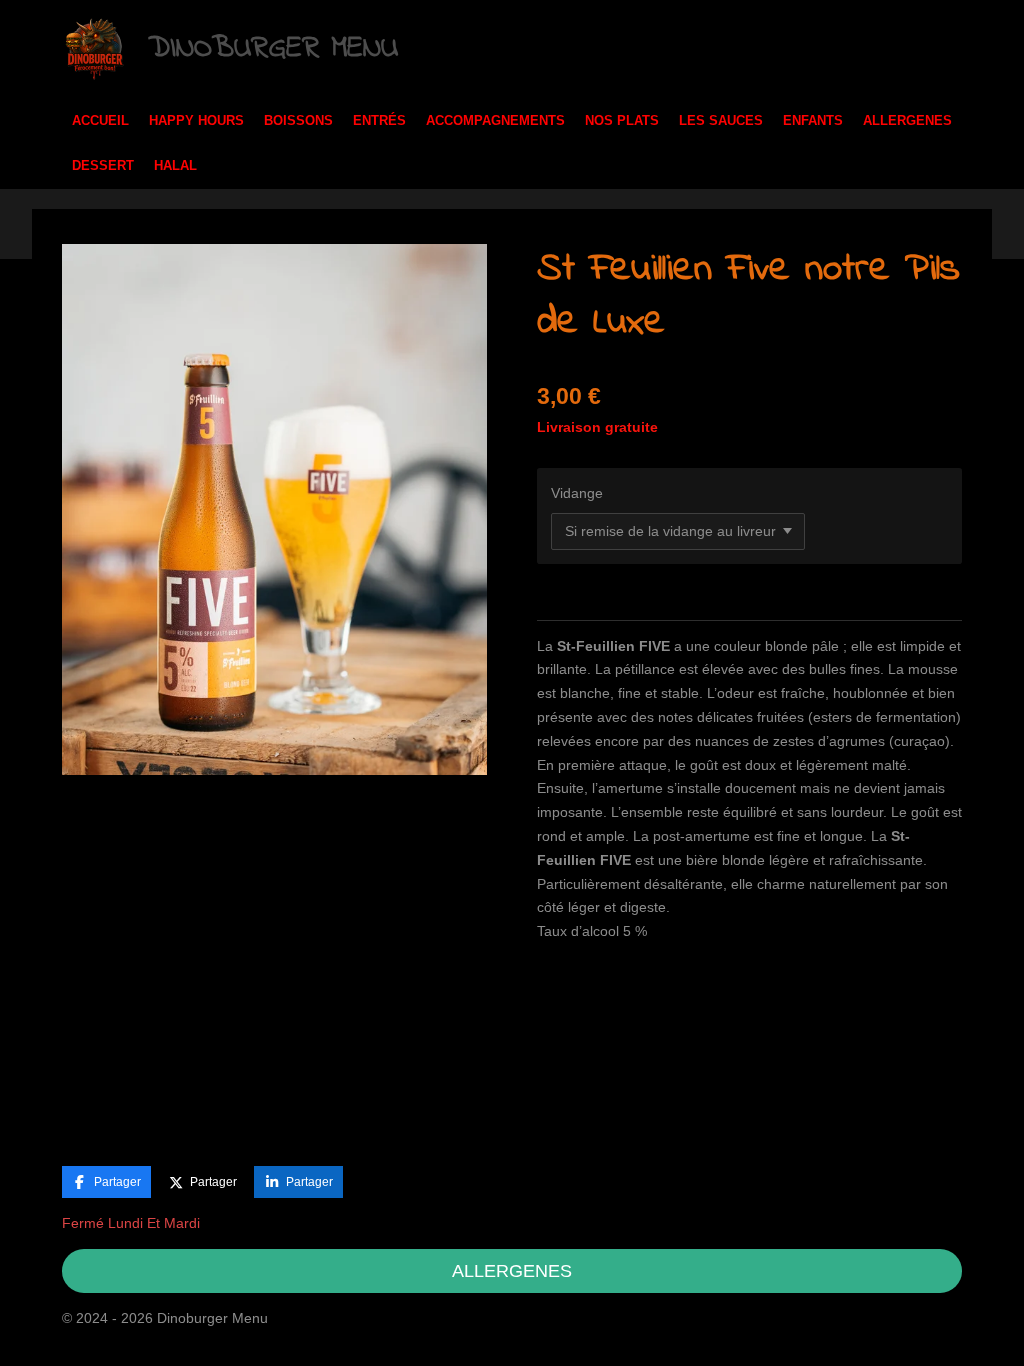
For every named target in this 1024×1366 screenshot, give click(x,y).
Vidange (577, 493)
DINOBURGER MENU (273, 49)
